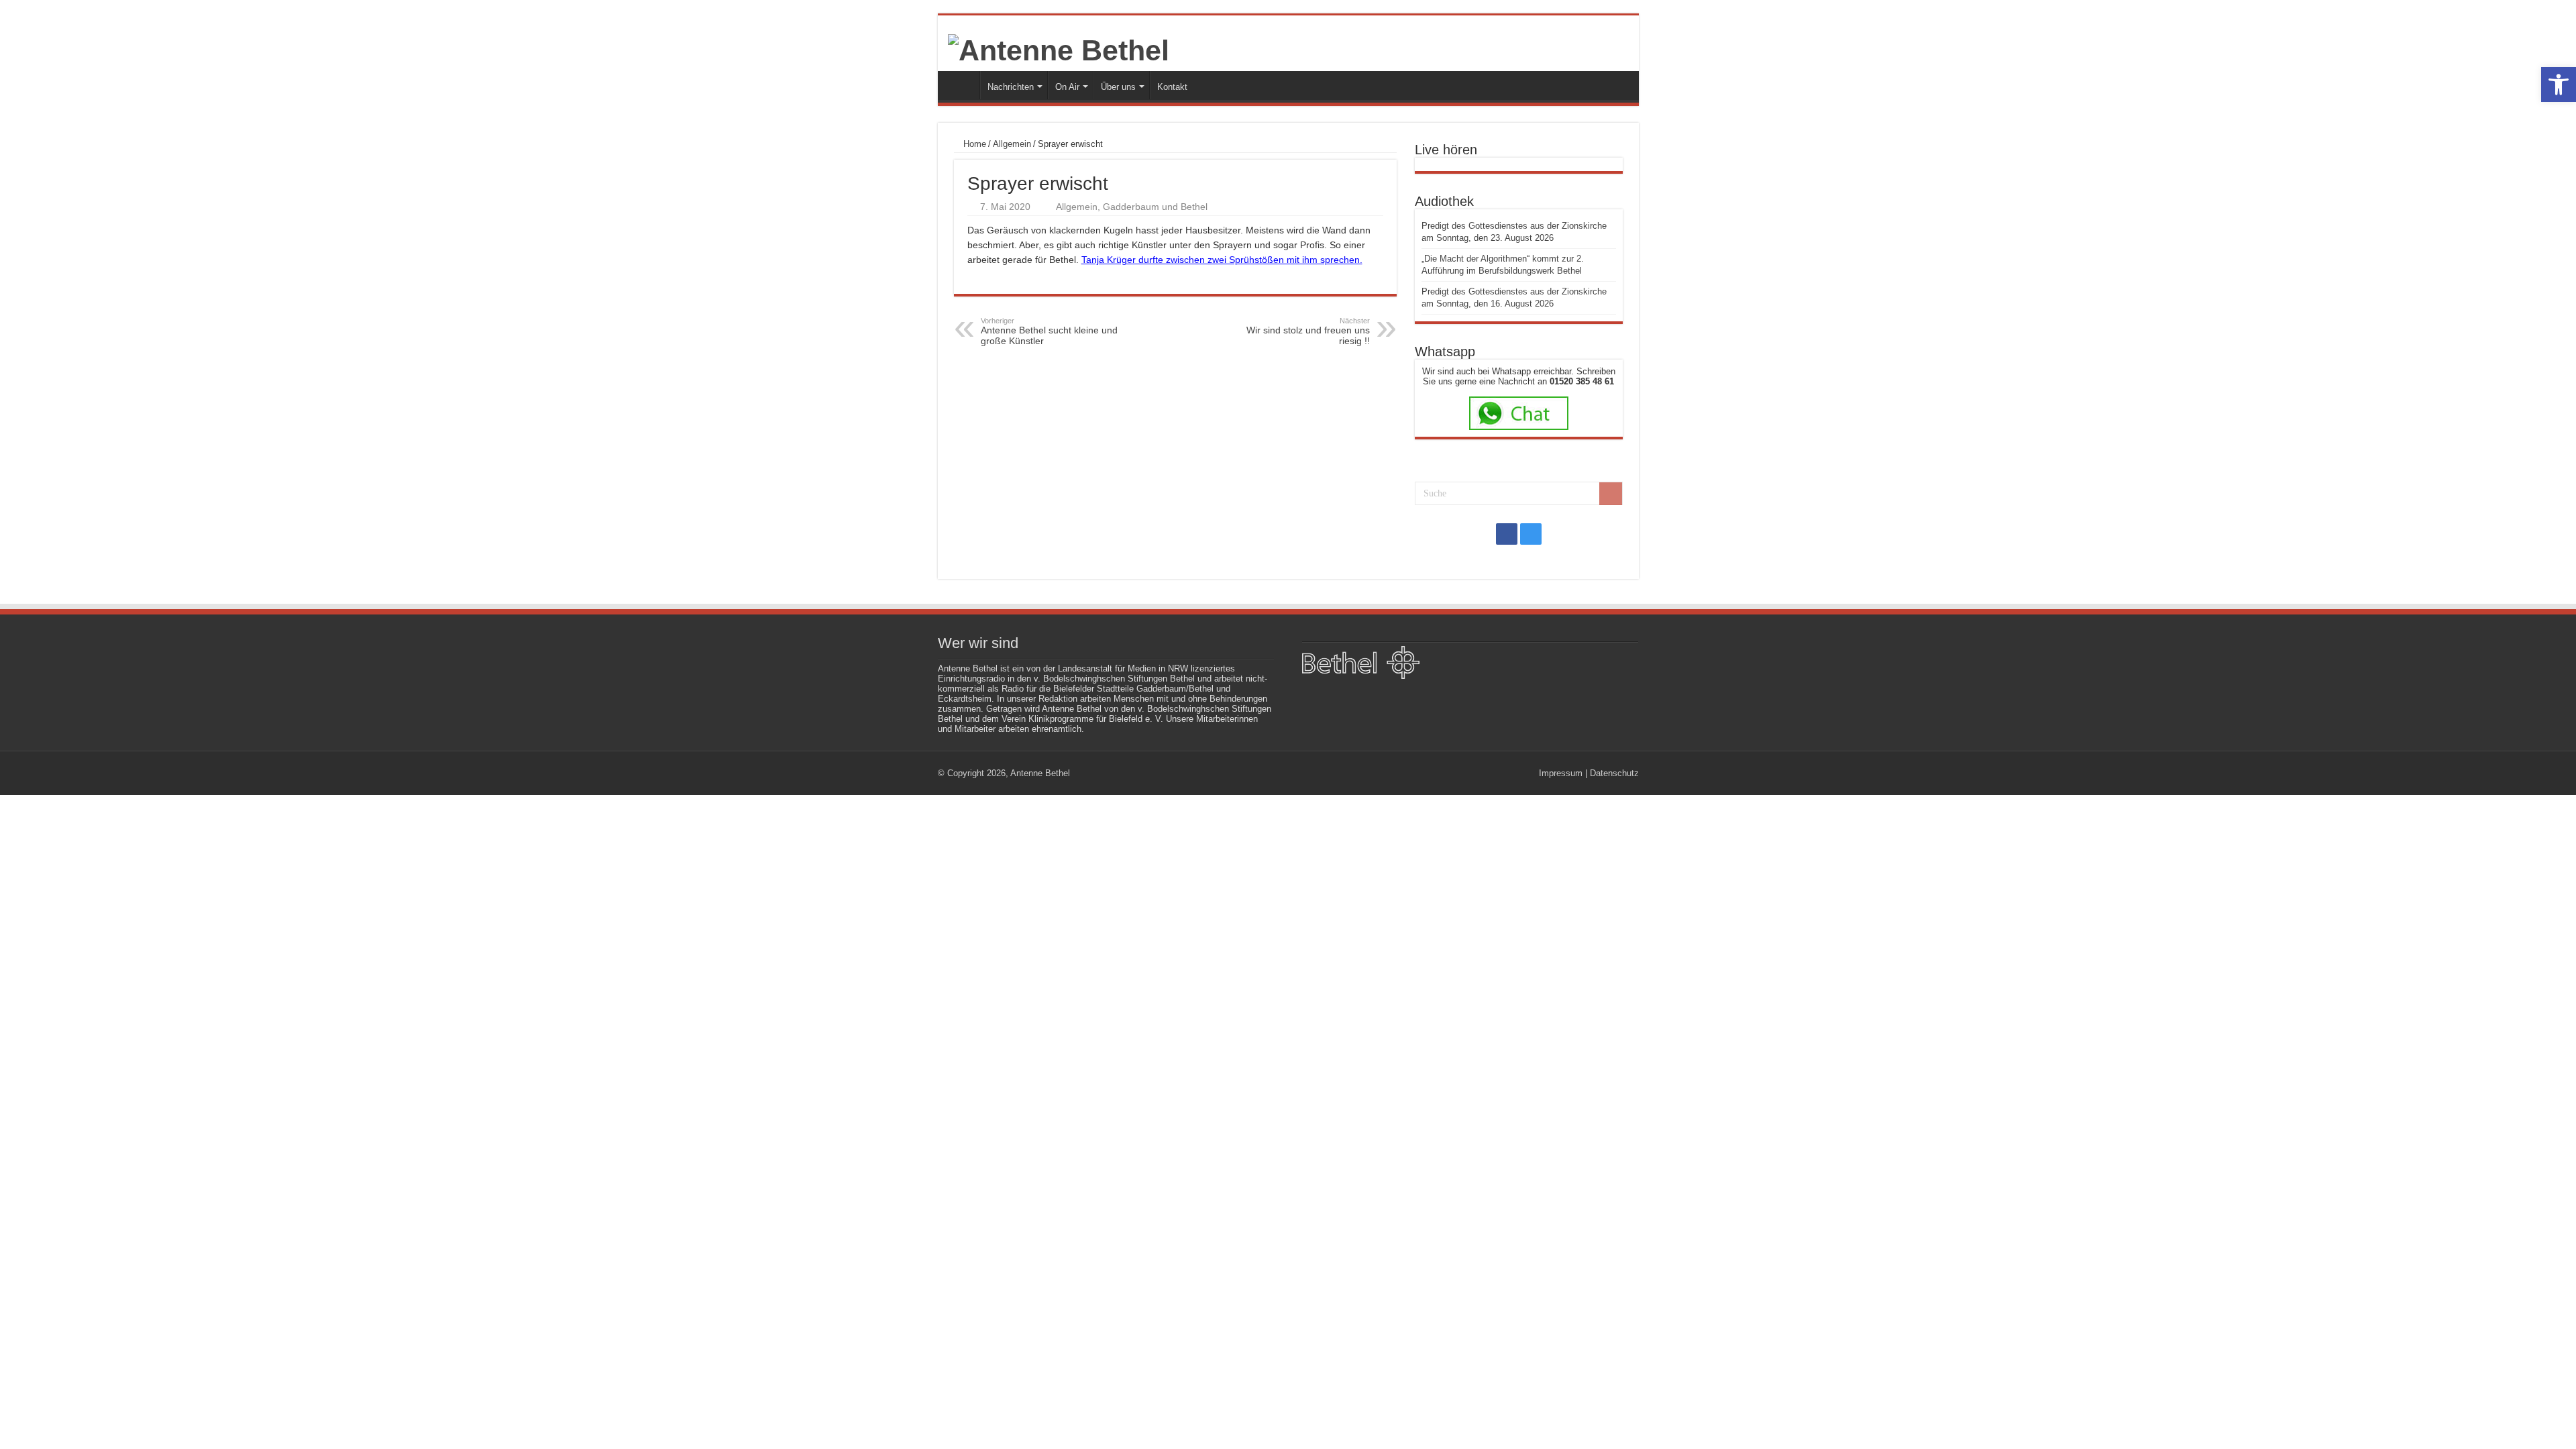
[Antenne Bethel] (1059, 48)
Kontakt (1172, 87)
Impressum (1561, 773)
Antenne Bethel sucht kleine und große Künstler (1049, 331)
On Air (1067, 87)
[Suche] (1611, 494)
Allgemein (1012, 144)
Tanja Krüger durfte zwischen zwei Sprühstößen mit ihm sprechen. (1222, 260)
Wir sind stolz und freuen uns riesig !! (1308, 331)
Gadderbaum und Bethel (1155, 207)
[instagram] (1531, 534)
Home (973, 144)
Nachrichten (1011, 87)
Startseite (962, 85)
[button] (2559, 85)
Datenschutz (1614, 773)
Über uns (1118, 87)
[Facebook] (1507, 534)
